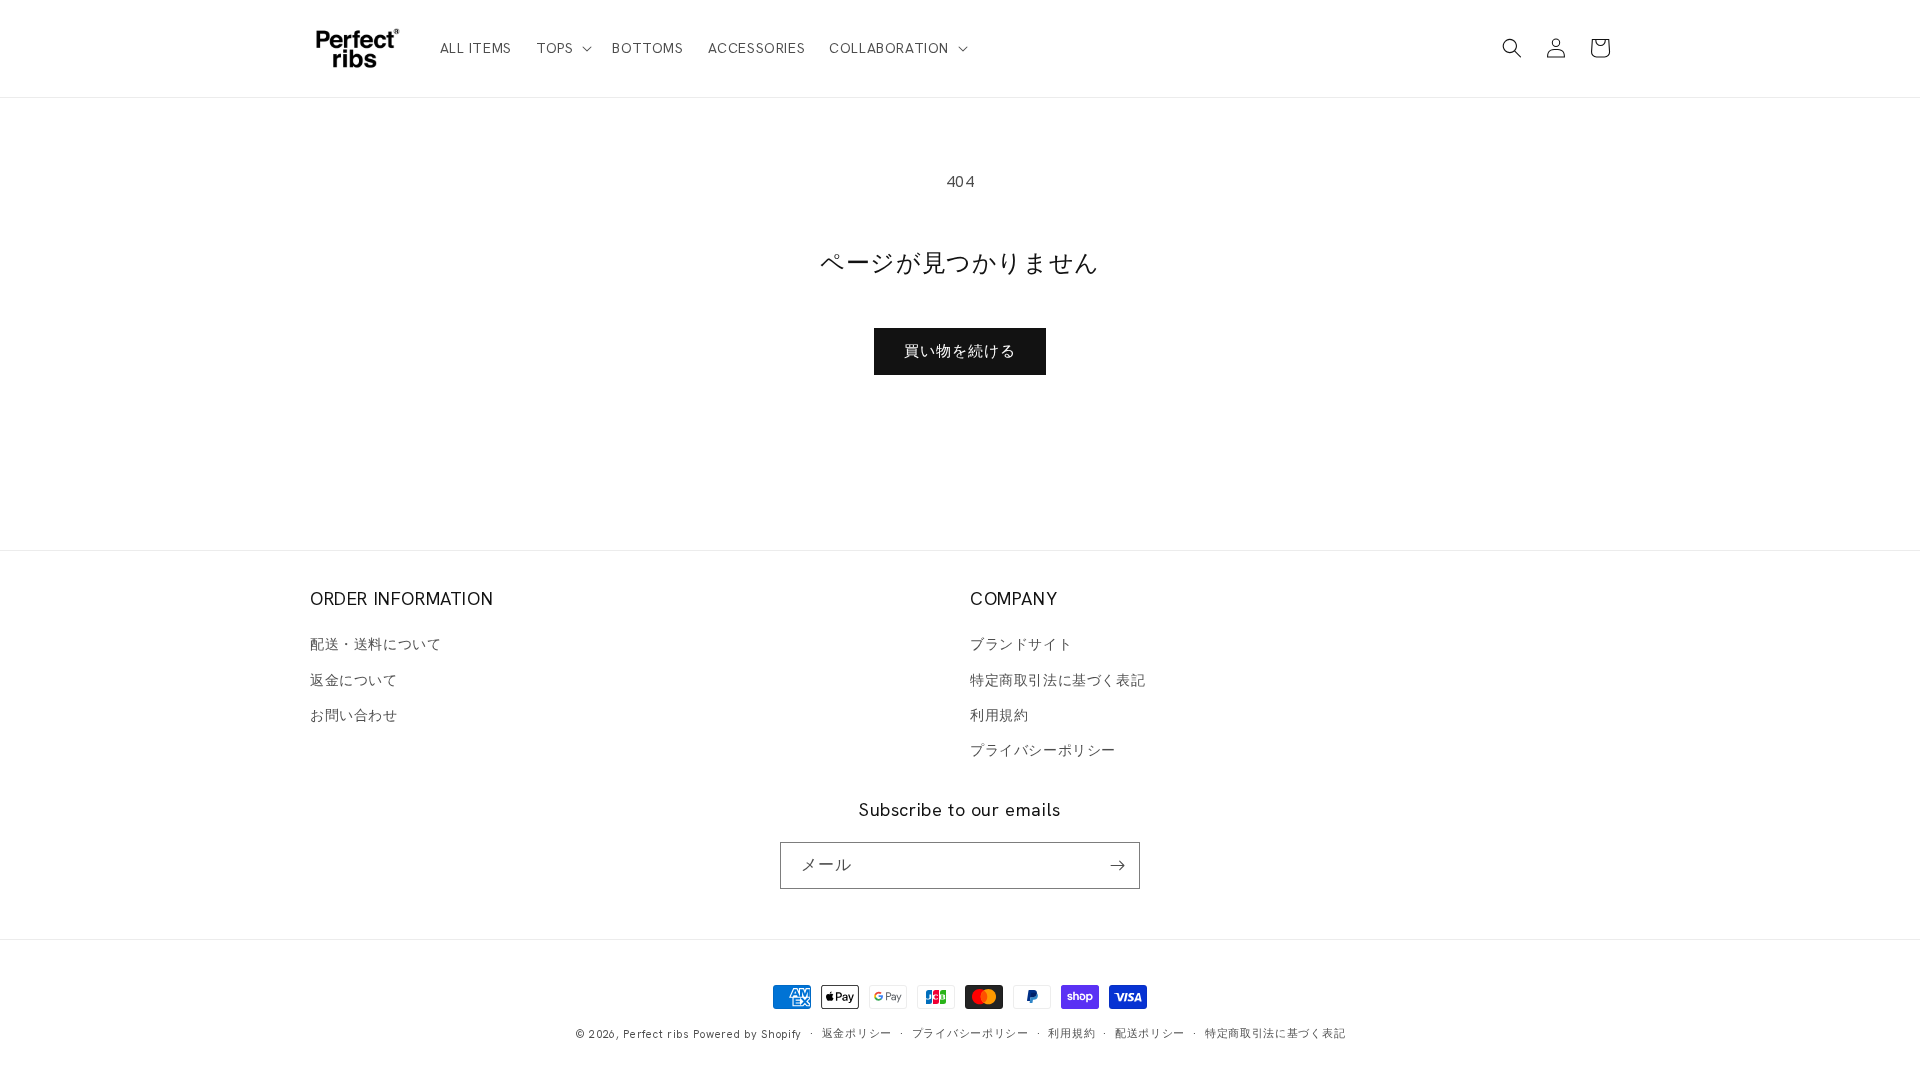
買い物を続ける (960, 351)
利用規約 (999, 715)
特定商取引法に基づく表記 (1057, 680)
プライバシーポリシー (1043, 750)
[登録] (1117, 865)
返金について (354, 680)
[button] (562, 48)
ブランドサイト (1021, 644)
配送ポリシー (1150, 1033)
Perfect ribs (656, 1034)
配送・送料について (375, 644)
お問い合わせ (354, 715)
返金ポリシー (857, 1033)
